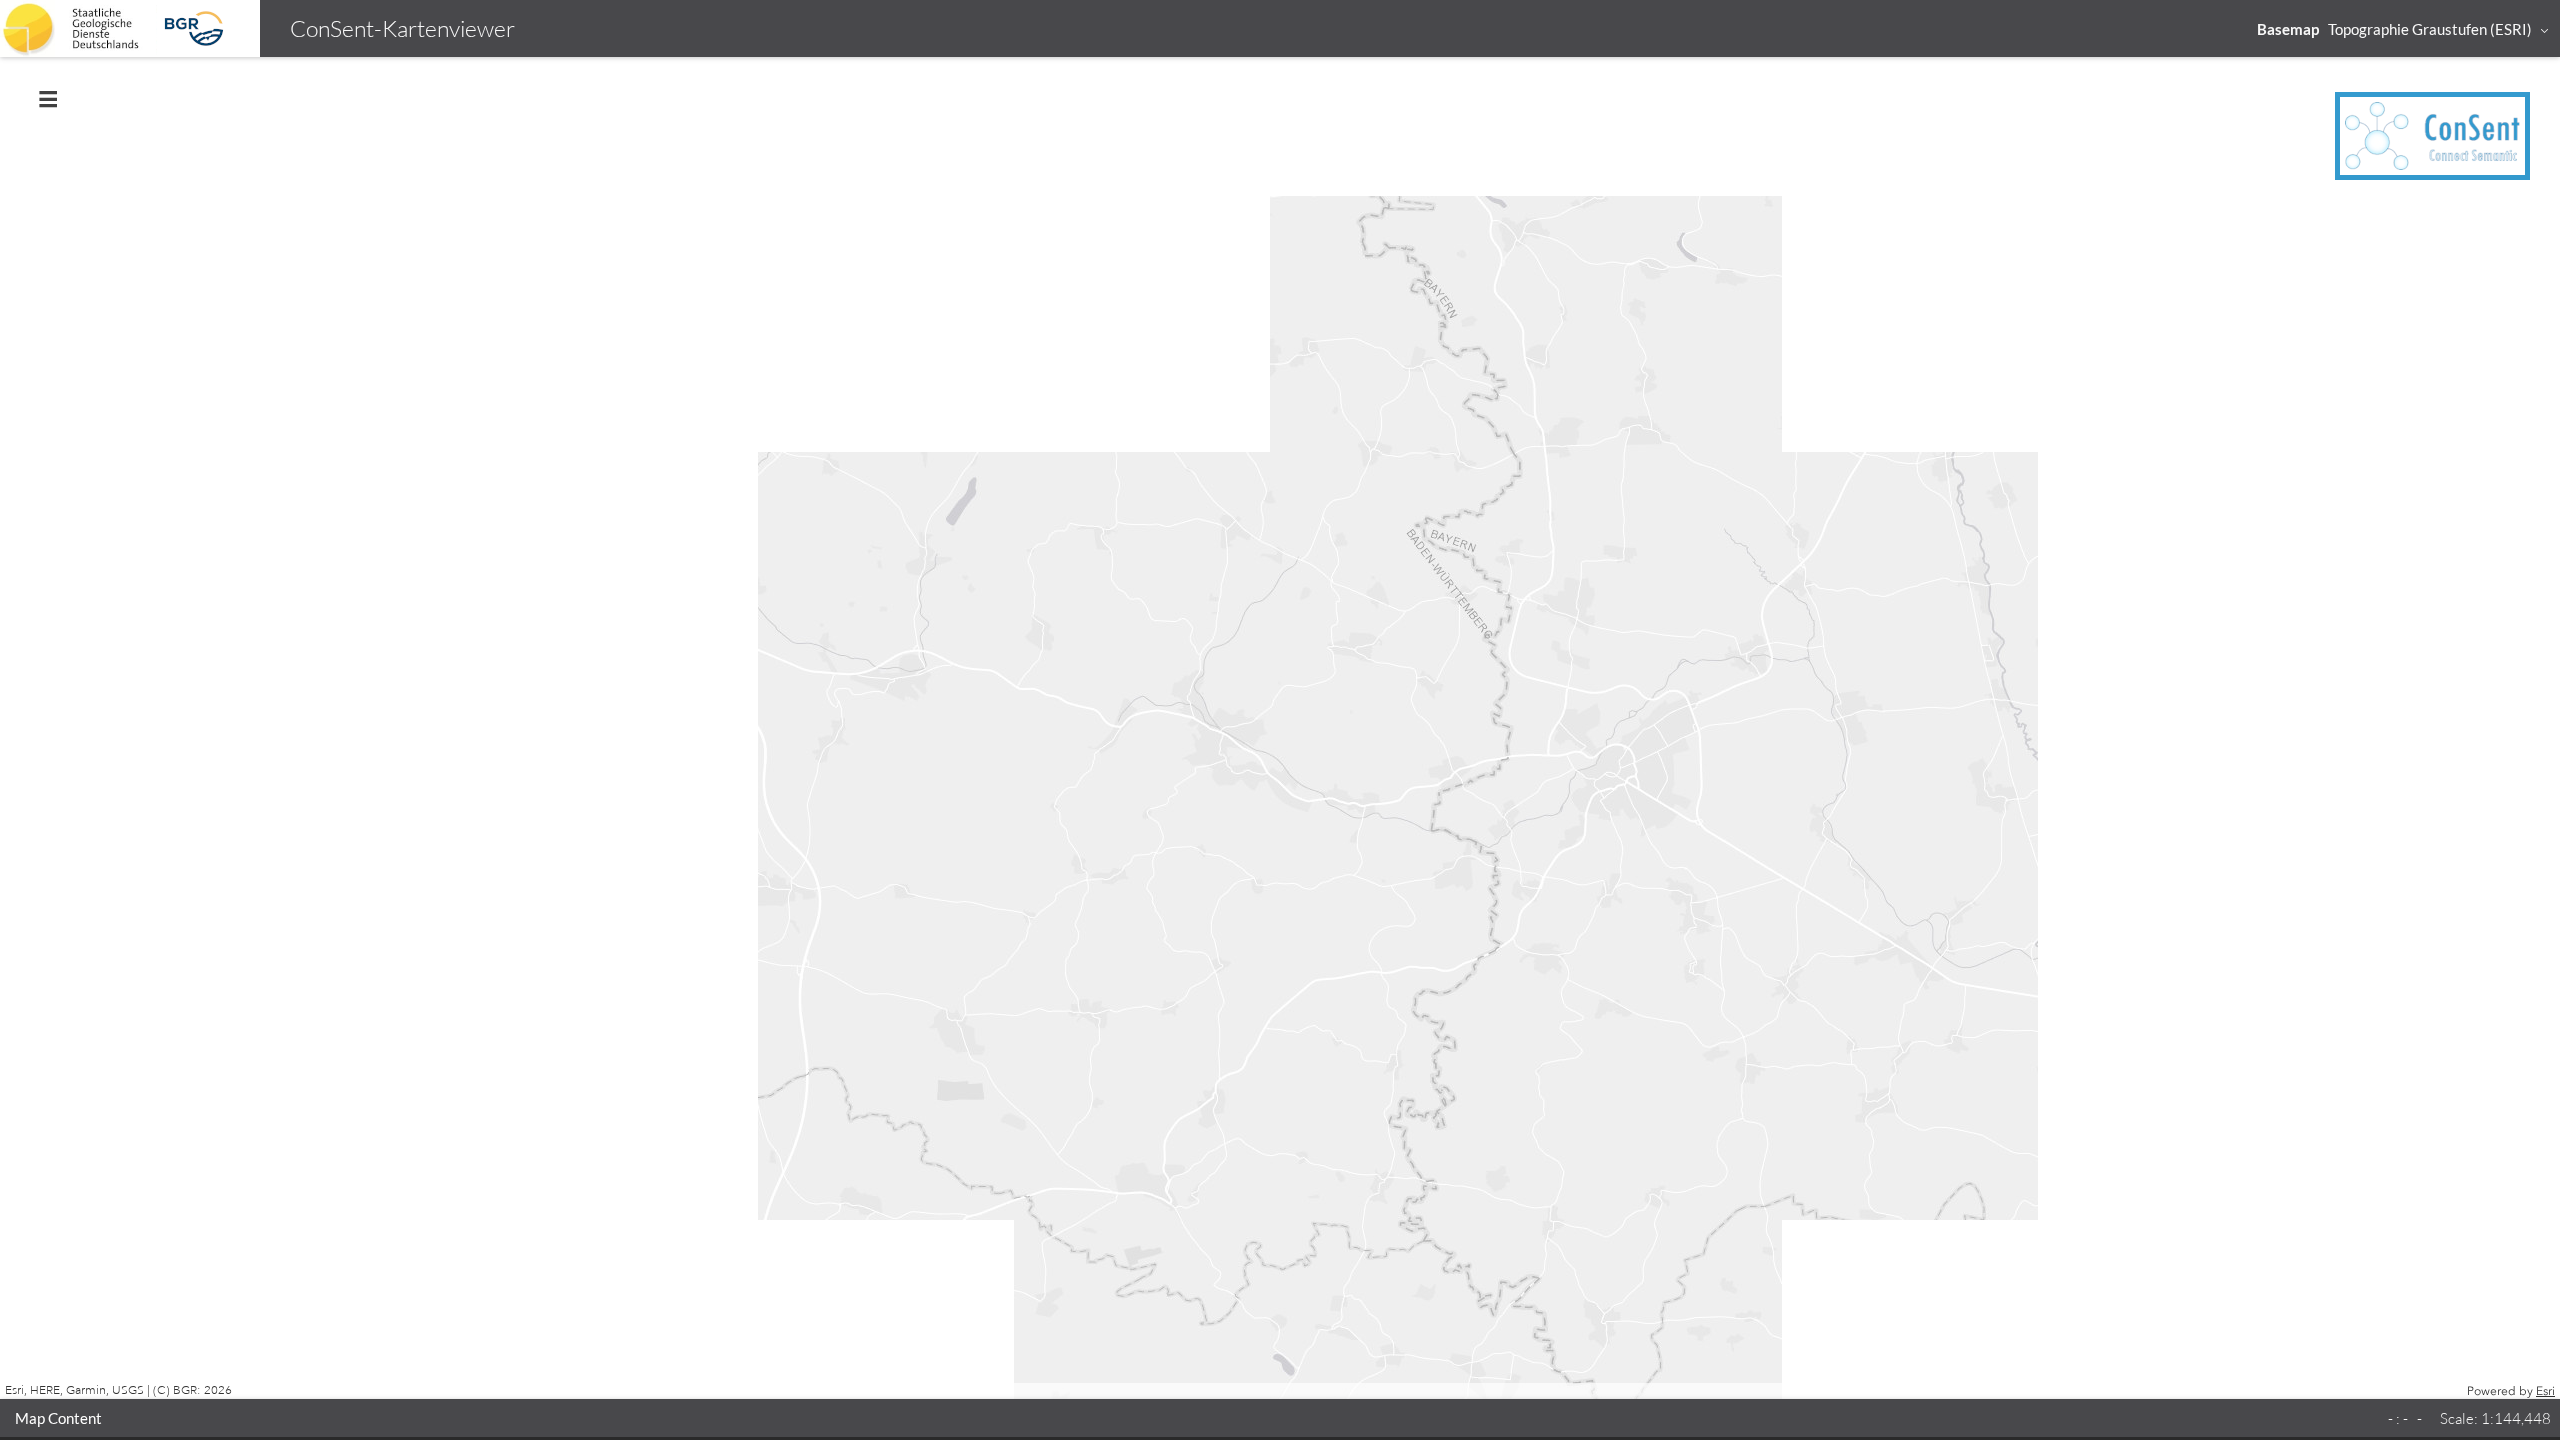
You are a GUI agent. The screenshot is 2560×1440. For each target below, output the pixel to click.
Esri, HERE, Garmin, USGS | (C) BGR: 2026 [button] (118, 1390)
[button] (2403, 29)
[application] (1280, 728)
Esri (2545, 1391)
